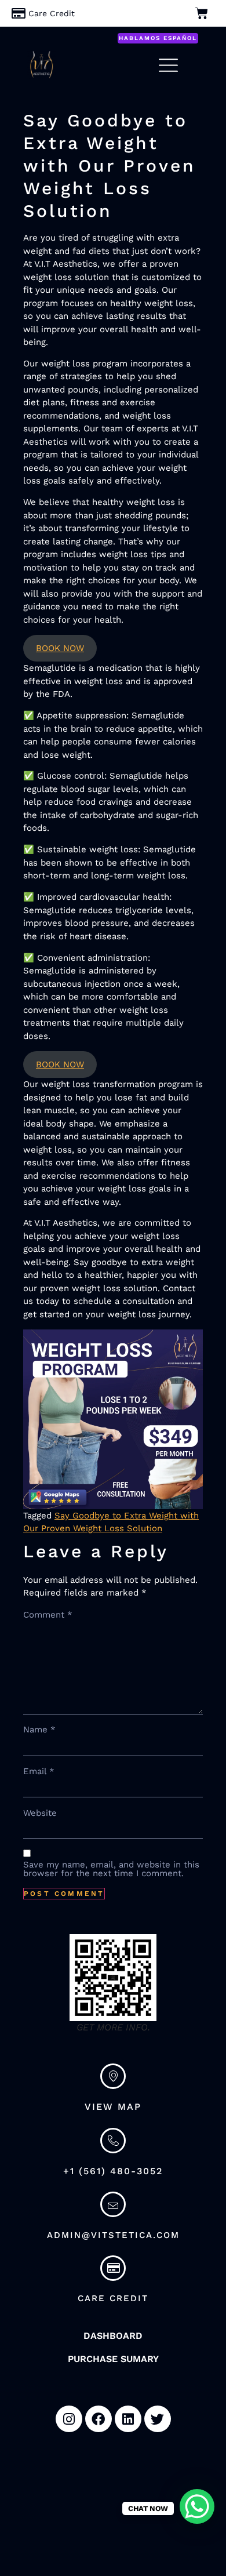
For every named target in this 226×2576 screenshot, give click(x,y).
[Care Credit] (63, 14)
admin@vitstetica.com (113, 2235)
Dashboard (113, 2336)
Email (39, 1772)
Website (40, 1813)
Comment (48, 1615)
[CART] (203, 13)
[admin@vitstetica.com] (113, 2204)
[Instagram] (69, 2419)
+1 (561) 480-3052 (113, 2171)
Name (39, 1730)
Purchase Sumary (113, 2359)
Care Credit (113, 2298)
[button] (158, 38)
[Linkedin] (128, 2419)
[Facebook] (99, 2419)
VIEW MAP (113, 2107)
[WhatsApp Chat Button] (197, 2506)
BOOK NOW (60, 648)
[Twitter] (158, 2419)
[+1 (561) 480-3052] (113, 2141)
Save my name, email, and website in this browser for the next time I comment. (111, 1869)
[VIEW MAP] (113, 2076)
